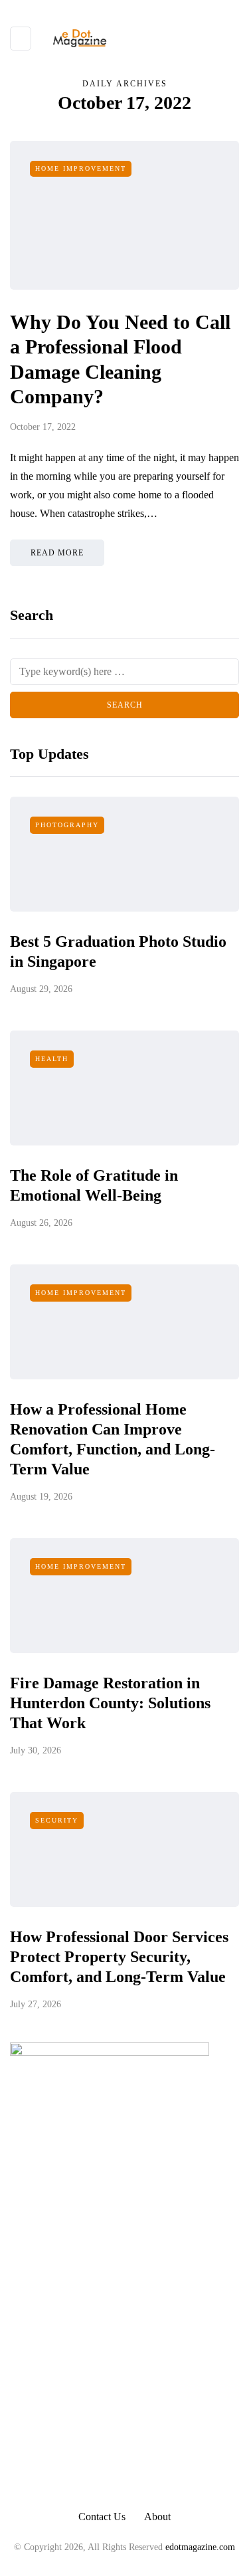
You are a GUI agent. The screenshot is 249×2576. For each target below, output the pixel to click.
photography (67, 825)
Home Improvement (81, 168)
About (157, 2517)
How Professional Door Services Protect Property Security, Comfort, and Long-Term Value (119, 1957)
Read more (57, 553)
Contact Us (102, 2517)
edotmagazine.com (200, 2547)
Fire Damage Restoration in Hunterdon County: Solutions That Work (110, 1703)
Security (57, 1820)
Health (52, 1059)
